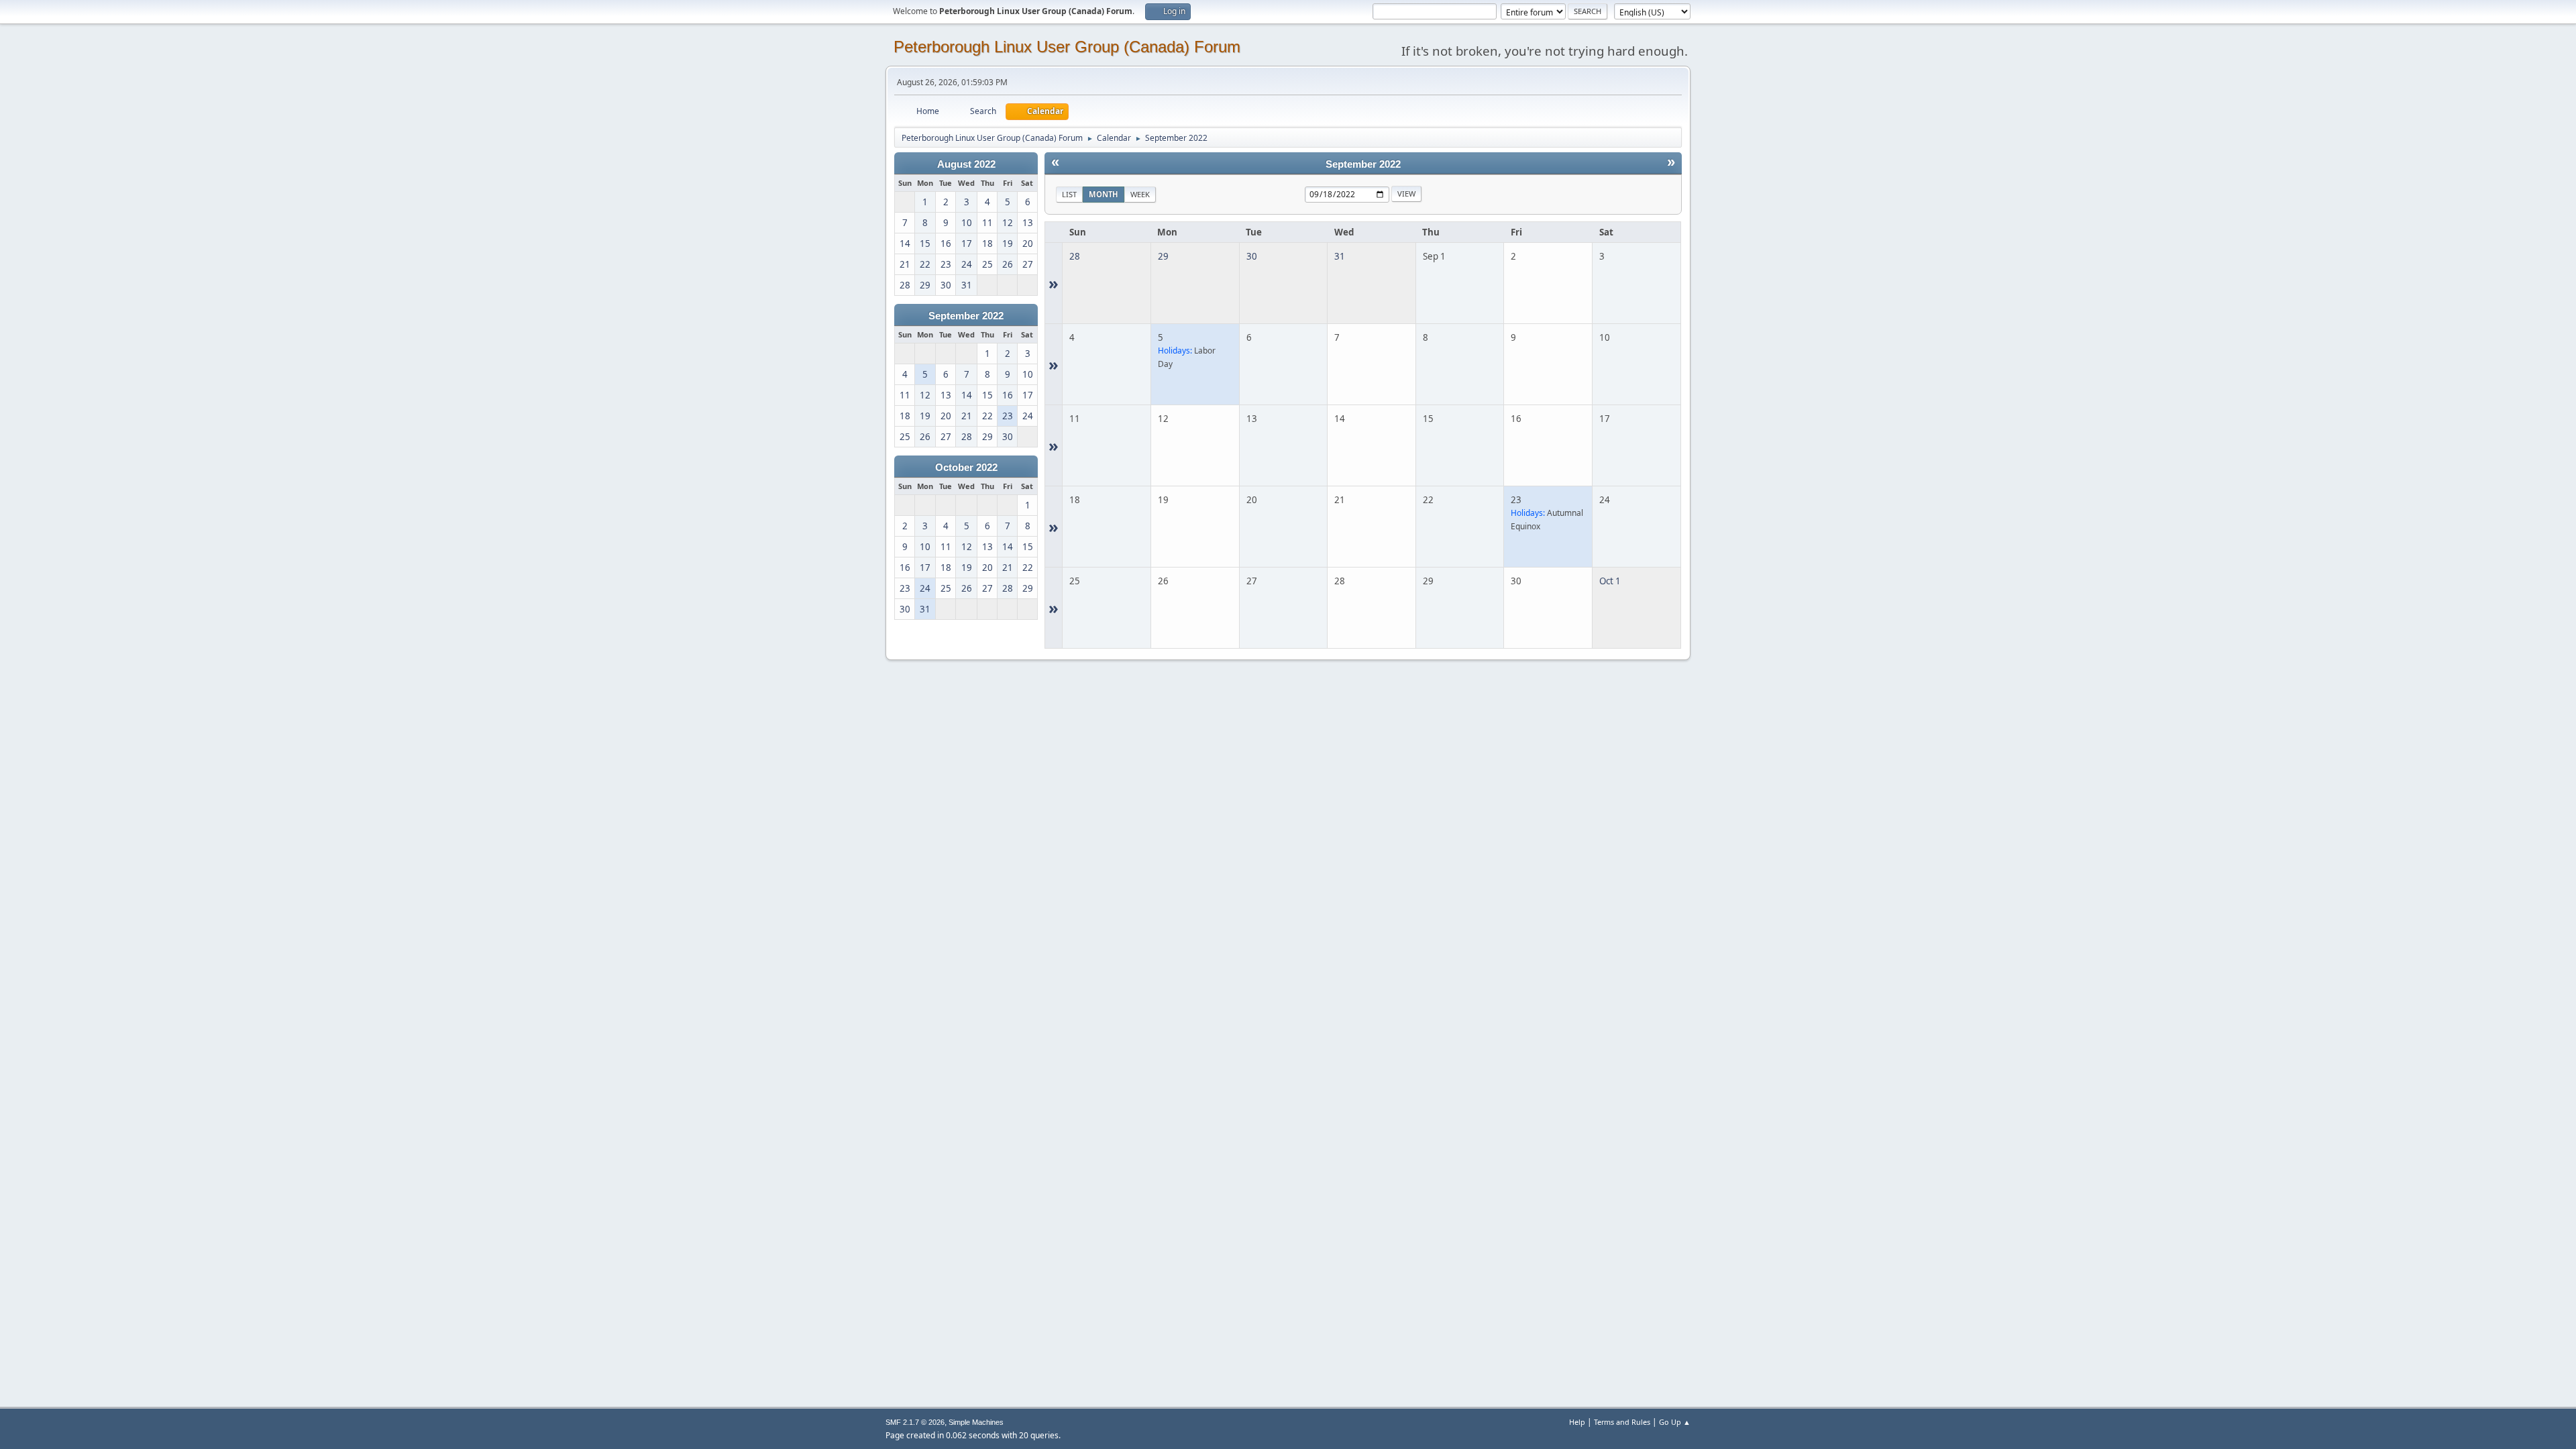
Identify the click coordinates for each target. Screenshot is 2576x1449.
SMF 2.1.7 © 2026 (915, 1422)
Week (1140, 194)
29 (1163, 256)
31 (1340, 256)
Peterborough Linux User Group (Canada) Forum (1067, 47)
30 (1252, 256)
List (1069, 194)
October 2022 (966, 468)
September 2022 (966, 316)
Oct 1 (1610, 581)
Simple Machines (976, 1422)
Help (1577, 1422)
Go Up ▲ (1675, 1422)
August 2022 (966, 164)
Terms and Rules (1622, 1422)
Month (1104, 194)
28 (1075, 256)
